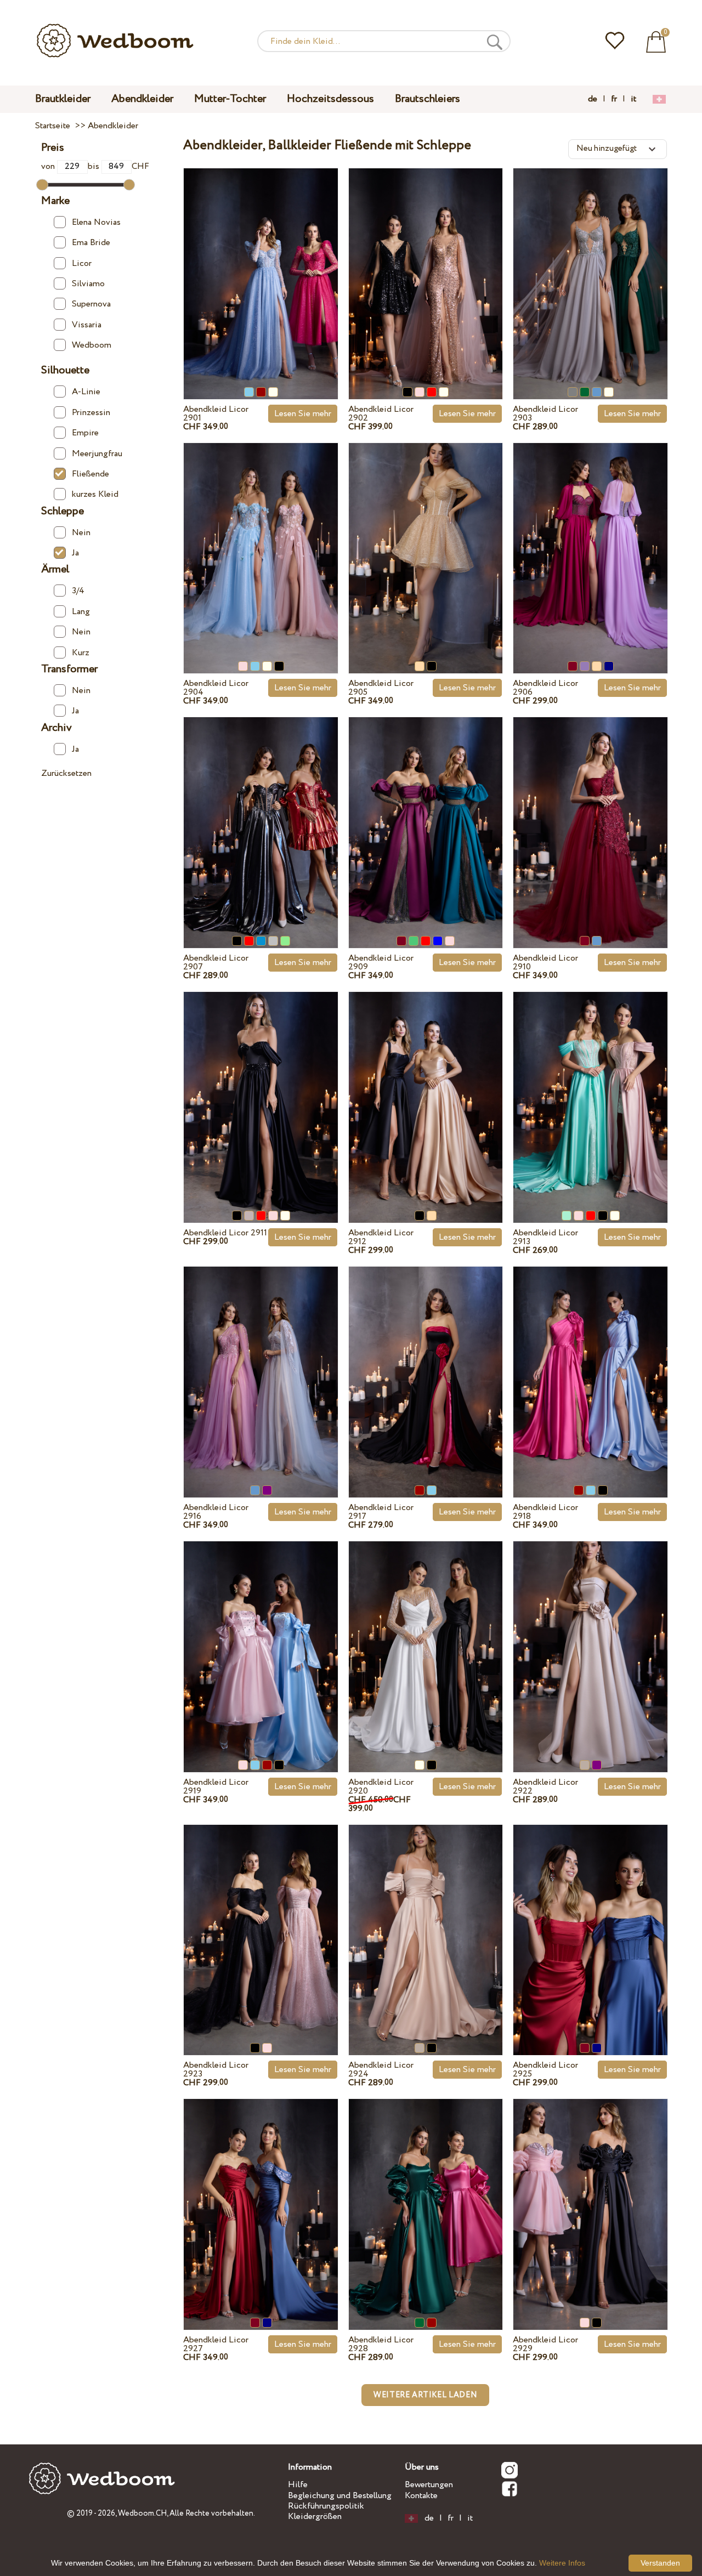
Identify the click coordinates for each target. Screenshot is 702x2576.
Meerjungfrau (97, 454)
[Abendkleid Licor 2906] (590, 539)
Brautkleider (63, 99)
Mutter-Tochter (230, 99)
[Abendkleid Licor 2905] (426, 539)
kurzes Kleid (95, 494)
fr (614, 99)
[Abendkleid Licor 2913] (590, 1088)
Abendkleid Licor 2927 (216, 2344)
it (633, 99)
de (593, 99)
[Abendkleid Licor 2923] (261, 1920)
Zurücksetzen (66, 773)
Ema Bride (91, 243)
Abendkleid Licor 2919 (216, 1787)
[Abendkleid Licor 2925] (590, 1920)
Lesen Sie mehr (303, 414)
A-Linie (86, 392)
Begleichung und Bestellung (340, 2496)
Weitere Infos (562, 2563)
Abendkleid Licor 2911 (225, 1233)
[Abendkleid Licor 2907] (261, 813)
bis (95, 166)
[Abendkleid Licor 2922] (590, 1638)
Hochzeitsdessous (330, 99)
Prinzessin (91, 413)
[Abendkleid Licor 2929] (590, 2195)
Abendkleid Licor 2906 (545, 688)
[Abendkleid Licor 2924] (426, 1920)
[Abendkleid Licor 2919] (261, 1638)
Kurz (81, 653)
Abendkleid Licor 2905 (381, 688)
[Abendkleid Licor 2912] (426, 1088)
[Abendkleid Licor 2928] (426, 2195)
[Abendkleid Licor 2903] (590, 265)
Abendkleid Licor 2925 (545, 2070)
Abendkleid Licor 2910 (545, 963)
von (49, 166)
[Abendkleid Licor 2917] (426, 1363)
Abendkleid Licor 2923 (216, 2070)
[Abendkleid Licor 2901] (261, 265)
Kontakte (421, 2496)
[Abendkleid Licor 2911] (261, 1088)
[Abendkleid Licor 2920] (426, 1638)
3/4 (78, 591)
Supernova (91, 304)
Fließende (90, 474)
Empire (85, 433)
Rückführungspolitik (326, 2506)
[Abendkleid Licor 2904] (261, 539)
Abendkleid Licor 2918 (545, 1512)
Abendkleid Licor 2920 (381, 1787)
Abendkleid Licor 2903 (545, 414)
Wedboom (92, 345)
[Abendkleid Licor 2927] (261, 2195)
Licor (82, 263)
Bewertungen (429, 2485)
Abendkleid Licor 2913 (545, 1237)
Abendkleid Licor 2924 (381, 2070)
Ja (75, 553)
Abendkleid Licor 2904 (216, 688)
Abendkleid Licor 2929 (545, 2344)
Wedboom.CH (142, 2513)
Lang (81, 612)
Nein (81, 533)
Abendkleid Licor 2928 (381, 2344)
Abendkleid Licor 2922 (545, 1787)
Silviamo (88, 284)
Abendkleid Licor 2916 (216, 1512)
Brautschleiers (428, 99)
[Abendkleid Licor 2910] (590, 813)
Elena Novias (96, 222)
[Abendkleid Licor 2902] (426, 265)
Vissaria (87, 325)
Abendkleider (142, 99)
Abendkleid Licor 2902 (381, 414)
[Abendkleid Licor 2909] (426, 813)
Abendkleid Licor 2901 (216, 414)
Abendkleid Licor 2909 (381, 963)
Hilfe (298, 2485)
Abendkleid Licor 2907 (216, 963)
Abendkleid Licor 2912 (381, 1237)
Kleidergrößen (315, 2517)
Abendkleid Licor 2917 (381, 1512)
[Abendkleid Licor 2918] (590, 1363)
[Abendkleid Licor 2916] (261, 1363)
